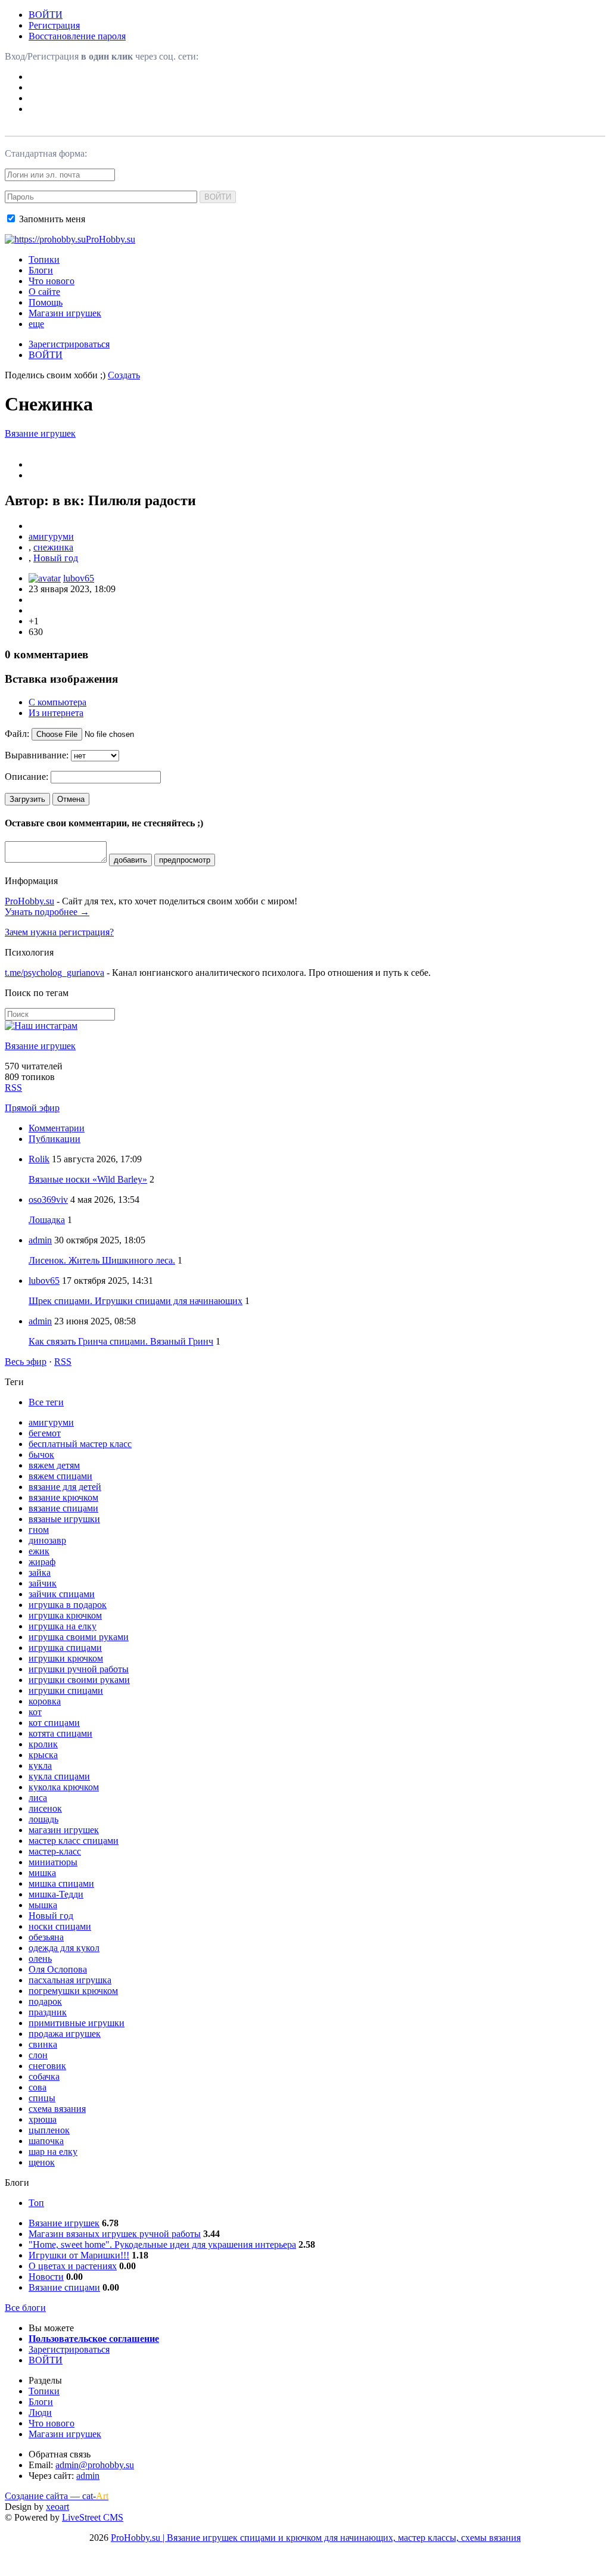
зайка (40, 1572)
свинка (43, 2044)
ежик (39, 1551)
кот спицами (54, 1723)
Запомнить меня (51, 219)
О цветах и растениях (73, 2266)
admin (40, 1240)
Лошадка (47, 1220)
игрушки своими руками (79, 1680)
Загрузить (27, 799)
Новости (46, 2277)
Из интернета (56, 713)
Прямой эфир (32, 1108)
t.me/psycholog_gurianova (55, 973)
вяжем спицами (60, 1476)
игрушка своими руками (79, 1637)
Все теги (46, 1402)
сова (38, 2087)
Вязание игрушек (40, 433)
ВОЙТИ (46, 15)
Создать (124, 375)
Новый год (56, 558)
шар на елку (53, 2152)
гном (39, 1530)
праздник (48, 2012)
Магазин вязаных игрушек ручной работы (115, 2234)
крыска (43, 1755)
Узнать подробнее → (47, 912)
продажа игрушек (65, 2034)
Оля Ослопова (58, 1969)
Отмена (71, 799)
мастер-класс (55, 1851)
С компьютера (57, 702)
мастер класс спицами (74, 1841)
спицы (42, 2098)
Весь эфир (26, 1362)
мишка (42, 1873)
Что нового (52, 281)
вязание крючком (63, 1497)
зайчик (43, 1583)
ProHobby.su (29, 901)
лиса (38, 1798)
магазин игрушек (64, 1830)
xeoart (57, 2507)
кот (35, 1712)
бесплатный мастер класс (80, 1444)
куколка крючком (64, 1787)
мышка (43, 1905)
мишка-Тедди (56, 1894)
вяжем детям (54, 1465)
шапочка (46, 2141)
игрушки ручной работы (79, 1669)
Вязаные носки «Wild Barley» (88, 1179)
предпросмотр (185, 860)
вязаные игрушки (64, 1519)
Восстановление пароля (77, 36)
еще (36, 324)
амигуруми (51, 536)
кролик (43, 1744)
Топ (36, 2203)
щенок (42, 2162)
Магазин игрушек (65, 313)
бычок (41, 1455)
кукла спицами (59, 1776)
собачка (44, 2076)
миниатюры (53, 1862)
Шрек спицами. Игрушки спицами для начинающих (136, 1301)
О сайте (44, 292)
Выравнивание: (37, 755)
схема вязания (57, 2109)
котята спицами (60, 1733)
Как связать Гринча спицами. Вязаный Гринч (121, 1341)
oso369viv (48, 1200)
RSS (13, 1088)
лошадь (43, 1819)
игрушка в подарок (68, 1605)
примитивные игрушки (77, 2023)
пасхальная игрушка (70, 1980)
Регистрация (54, 25)
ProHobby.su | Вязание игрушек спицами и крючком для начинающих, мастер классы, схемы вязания (316, 2538)
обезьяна (46, 1937)
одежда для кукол (64, 1948)
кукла (40, 1765)
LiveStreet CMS (93, 2517)
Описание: (27, 777)
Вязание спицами (64, 2287)
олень (40, 1959)
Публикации (55, 1139)
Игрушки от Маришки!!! (79, 2255)
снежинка (53, 547)
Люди (40, 2412)
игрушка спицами (65, 1648)
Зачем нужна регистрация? (59, 932)
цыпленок (49, 2130)
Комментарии (57, 1128)
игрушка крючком (65, 1615)
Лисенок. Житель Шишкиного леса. (102, 1260)
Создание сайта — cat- (57, 2496)
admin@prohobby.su (95, 2465)
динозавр (47, 1540)
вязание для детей (65, 1487)
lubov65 (79, 578)
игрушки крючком (66, 1658)
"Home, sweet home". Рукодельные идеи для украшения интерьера (162, 2244)
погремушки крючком (73, 1991)
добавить (130, 860)
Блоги (41, 270)
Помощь (46, 302)
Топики (44, 259)
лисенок (45, 1808)
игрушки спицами (66, 1690)
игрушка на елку (63, 1626)
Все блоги (25, 2308)
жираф (42, 1562)
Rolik (39, 1159)
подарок (45, 2001)
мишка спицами (61, 1883)
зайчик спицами (62, 1594)
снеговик (47, 2066)
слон (38, 2055)
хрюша (43, 2119)
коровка (45, 1701)
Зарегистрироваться (69, 344)
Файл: (17, 734)
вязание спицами (63, 1508)
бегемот (45, 1433)
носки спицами (60, 1926)
